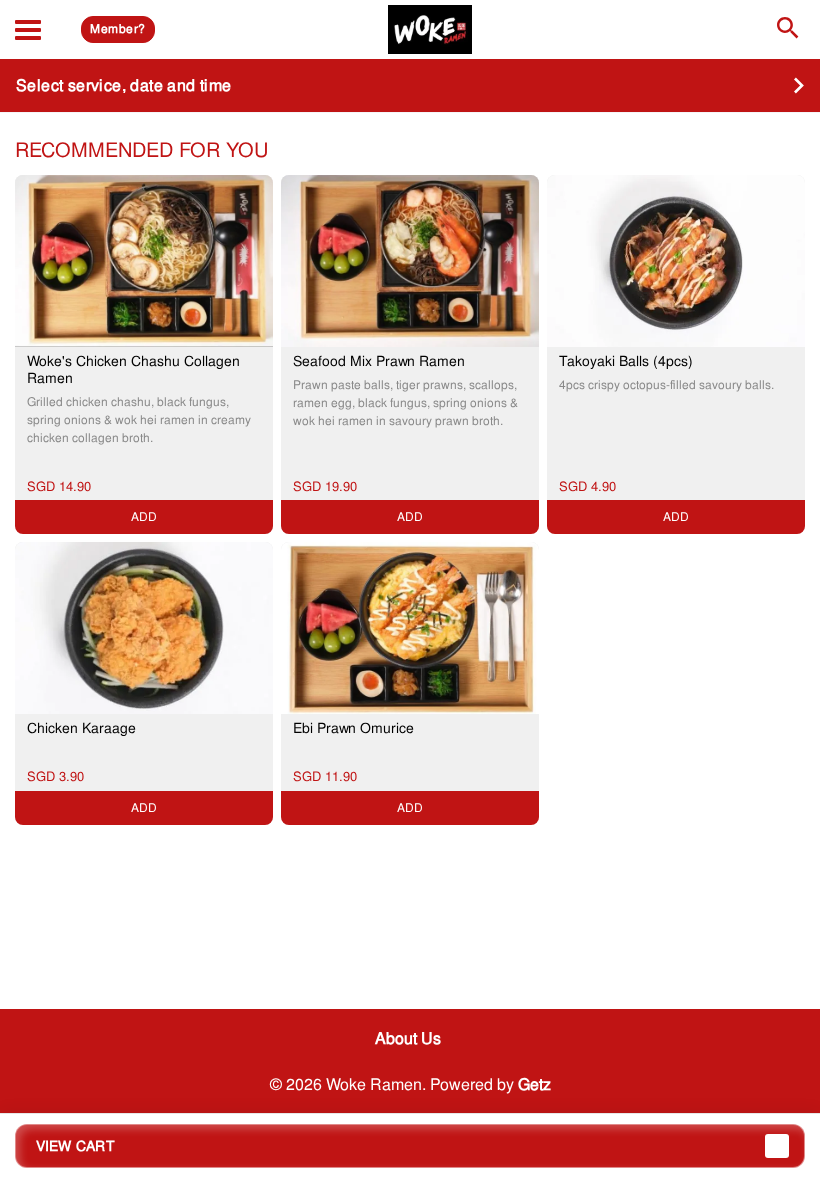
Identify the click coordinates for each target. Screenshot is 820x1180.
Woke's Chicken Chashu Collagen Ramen (133, 369)
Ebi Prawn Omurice (353, 728)
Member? (117, 29)
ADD (144, 517)
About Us (408, 1038)
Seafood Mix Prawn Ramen (379, 361)
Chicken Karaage (81, 728)
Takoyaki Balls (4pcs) (626, 361)
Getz (534, 1084)
